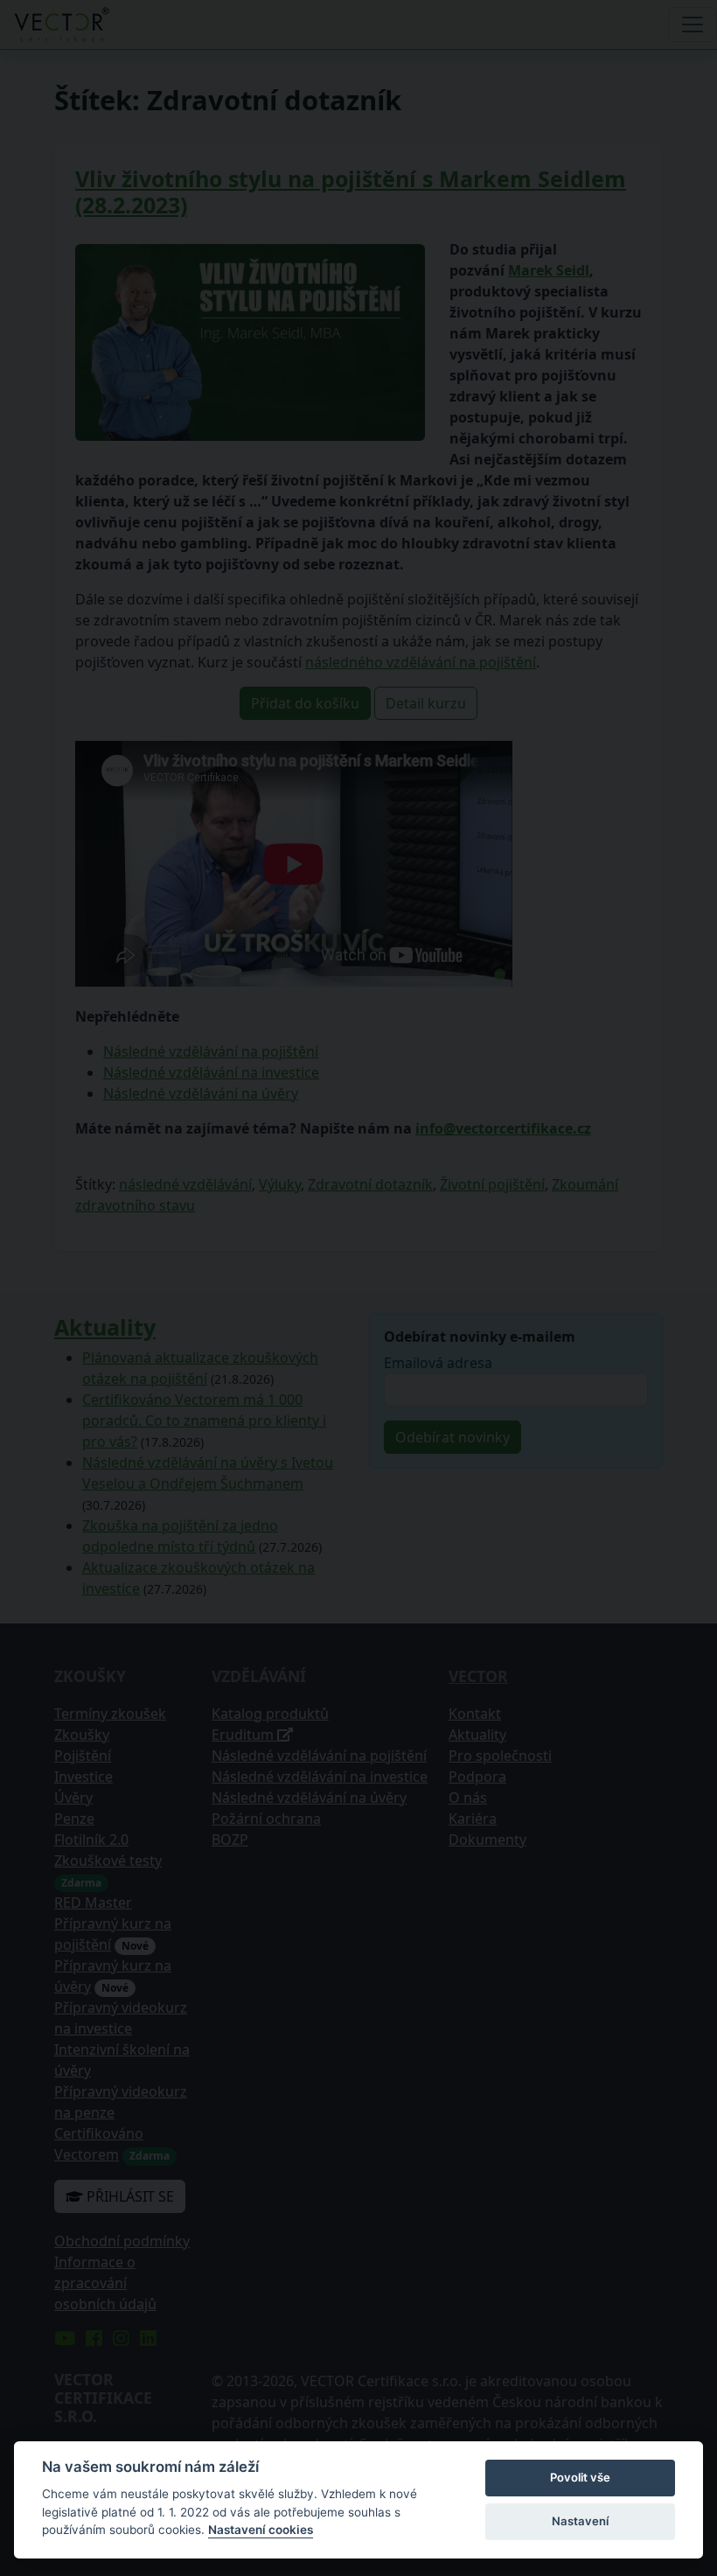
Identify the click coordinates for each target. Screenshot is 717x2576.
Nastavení (580, 2521)
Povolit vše (580, 2477)
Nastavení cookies (261, 2530)
